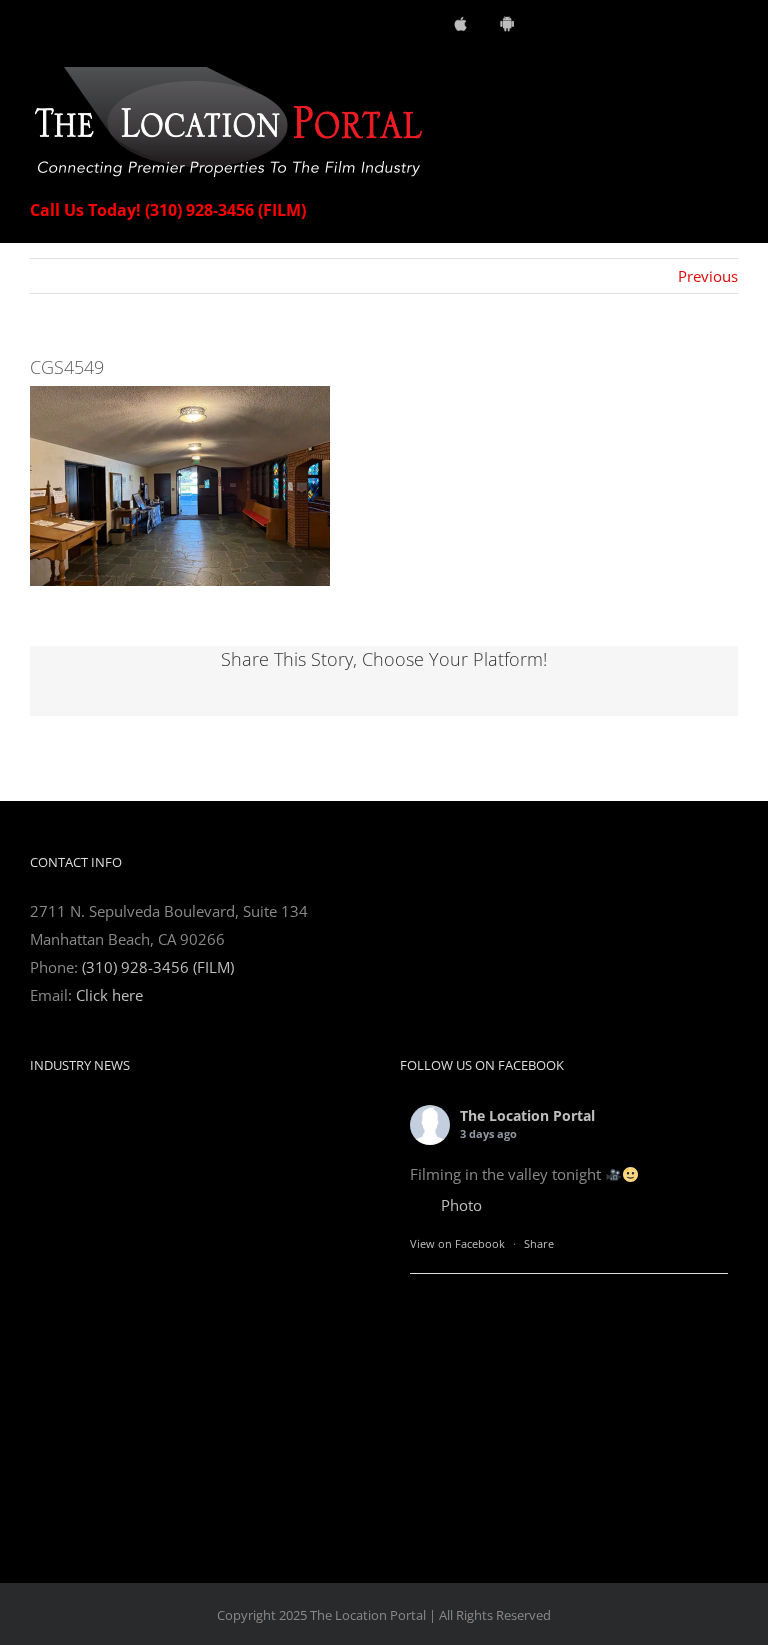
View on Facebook (457, 1243)
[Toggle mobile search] (694, 77)
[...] (288, 1451)
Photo (461, 1205)
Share (539, 1243)
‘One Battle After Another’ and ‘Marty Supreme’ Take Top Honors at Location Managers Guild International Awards (190, 1133)
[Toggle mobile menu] (730, 77)
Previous (708, 276)
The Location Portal (527, 1115)
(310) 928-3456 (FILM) (158, 967)
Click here (109, 995)
